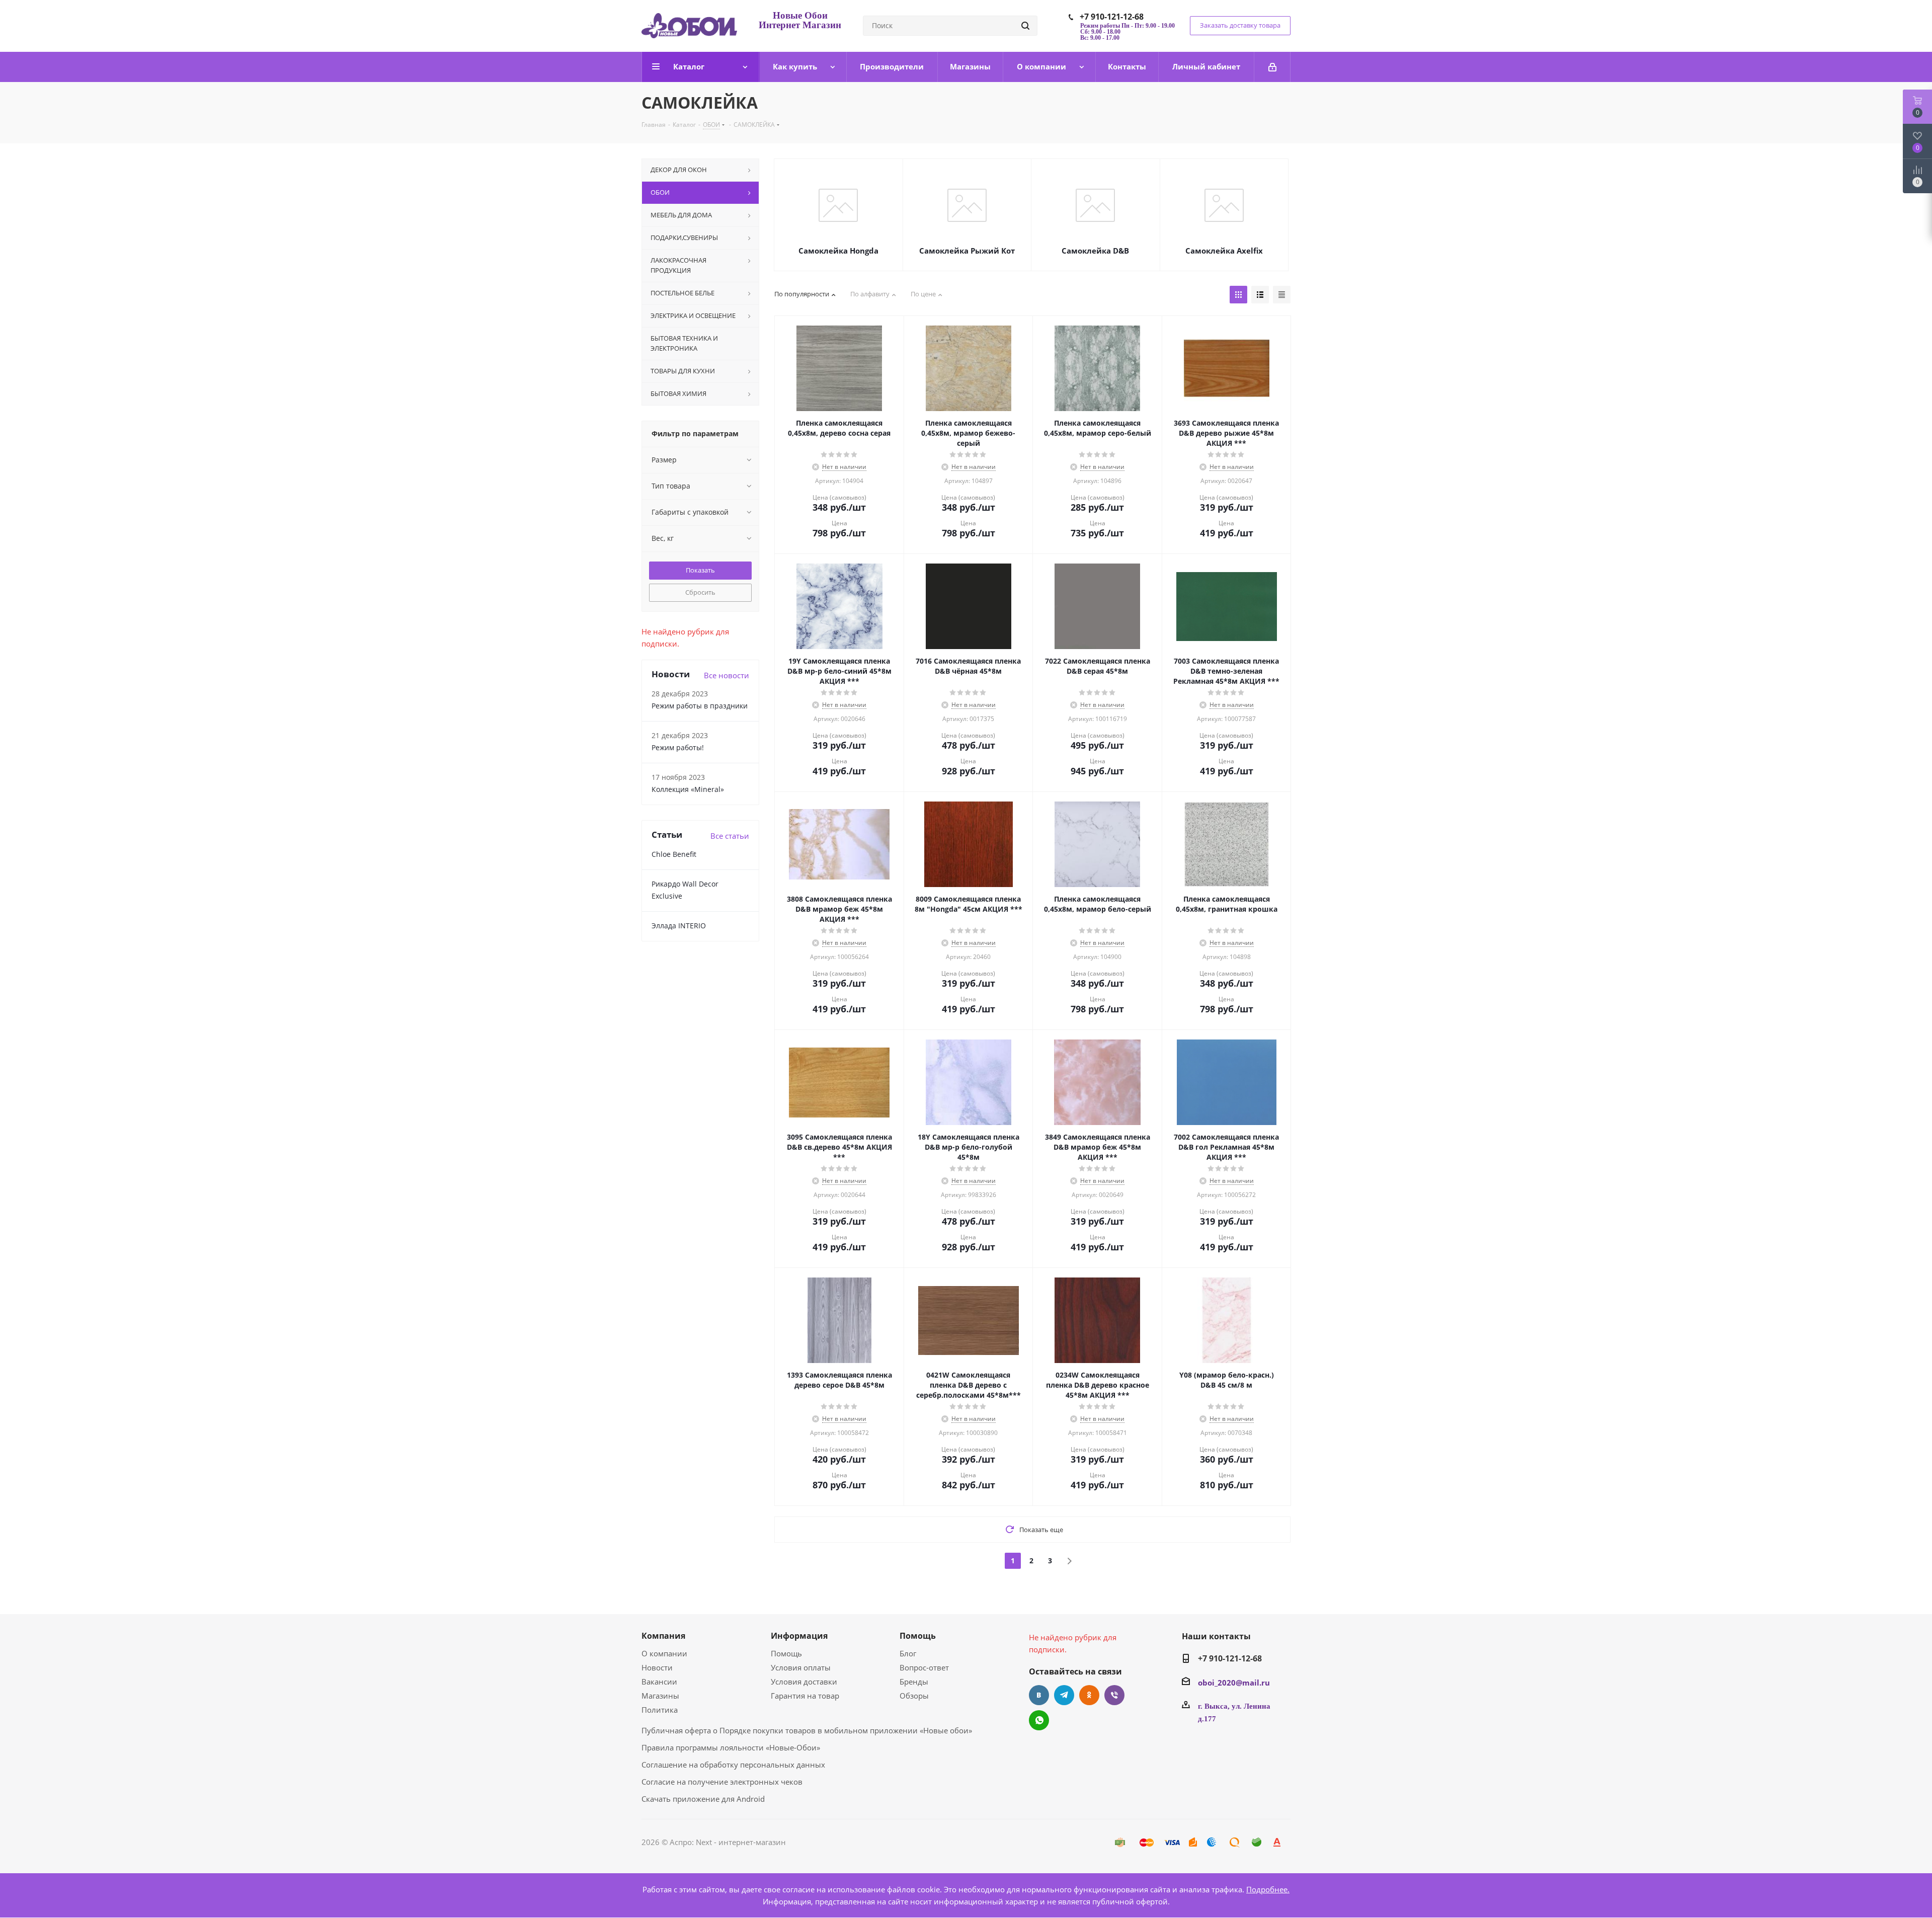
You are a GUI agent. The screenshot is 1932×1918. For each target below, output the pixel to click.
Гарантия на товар (805, 1696)
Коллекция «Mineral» (688, 789)
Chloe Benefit (674, 854)
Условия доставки (804, 1682)
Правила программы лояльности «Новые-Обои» (731, 1747)
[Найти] (1025, 26)
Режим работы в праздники (700, 706)
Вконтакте (1039, 1695)
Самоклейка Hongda (838, 251)
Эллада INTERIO (679, 926)
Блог (908, 1653)
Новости (657, 1667)
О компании (664, 1653)
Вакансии (659, 1682)
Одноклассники (1089, 1695)
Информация (799, 1636)
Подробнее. (1268, 1889)
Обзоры (914, 1696)
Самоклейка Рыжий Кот (967, 251)
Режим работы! (678, 747)
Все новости (727, 675)
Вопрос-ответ (924, 1667)
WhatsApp (1039, 1720)
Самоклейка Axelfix (1224, 251)
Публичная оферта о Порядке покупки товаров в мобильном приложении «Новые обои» (807, 1730)
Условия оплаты (801, 1667)
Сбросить (700, 592)
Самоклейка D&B (1095, 251)
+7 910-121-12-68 (1112, 17)
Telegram (1064, 1695)
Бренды (914, 1682)
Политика (660, 1710)
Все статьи (730, 836)
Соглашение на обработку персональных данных (733, 1765)
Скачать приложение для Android (703, 1799)
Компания (663, 1636)
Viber (1114, 1695)
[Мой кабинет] (1272, 67)
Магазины (660, 1696)
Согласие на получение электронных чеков (722, 1782)
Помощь (786, 1653)
